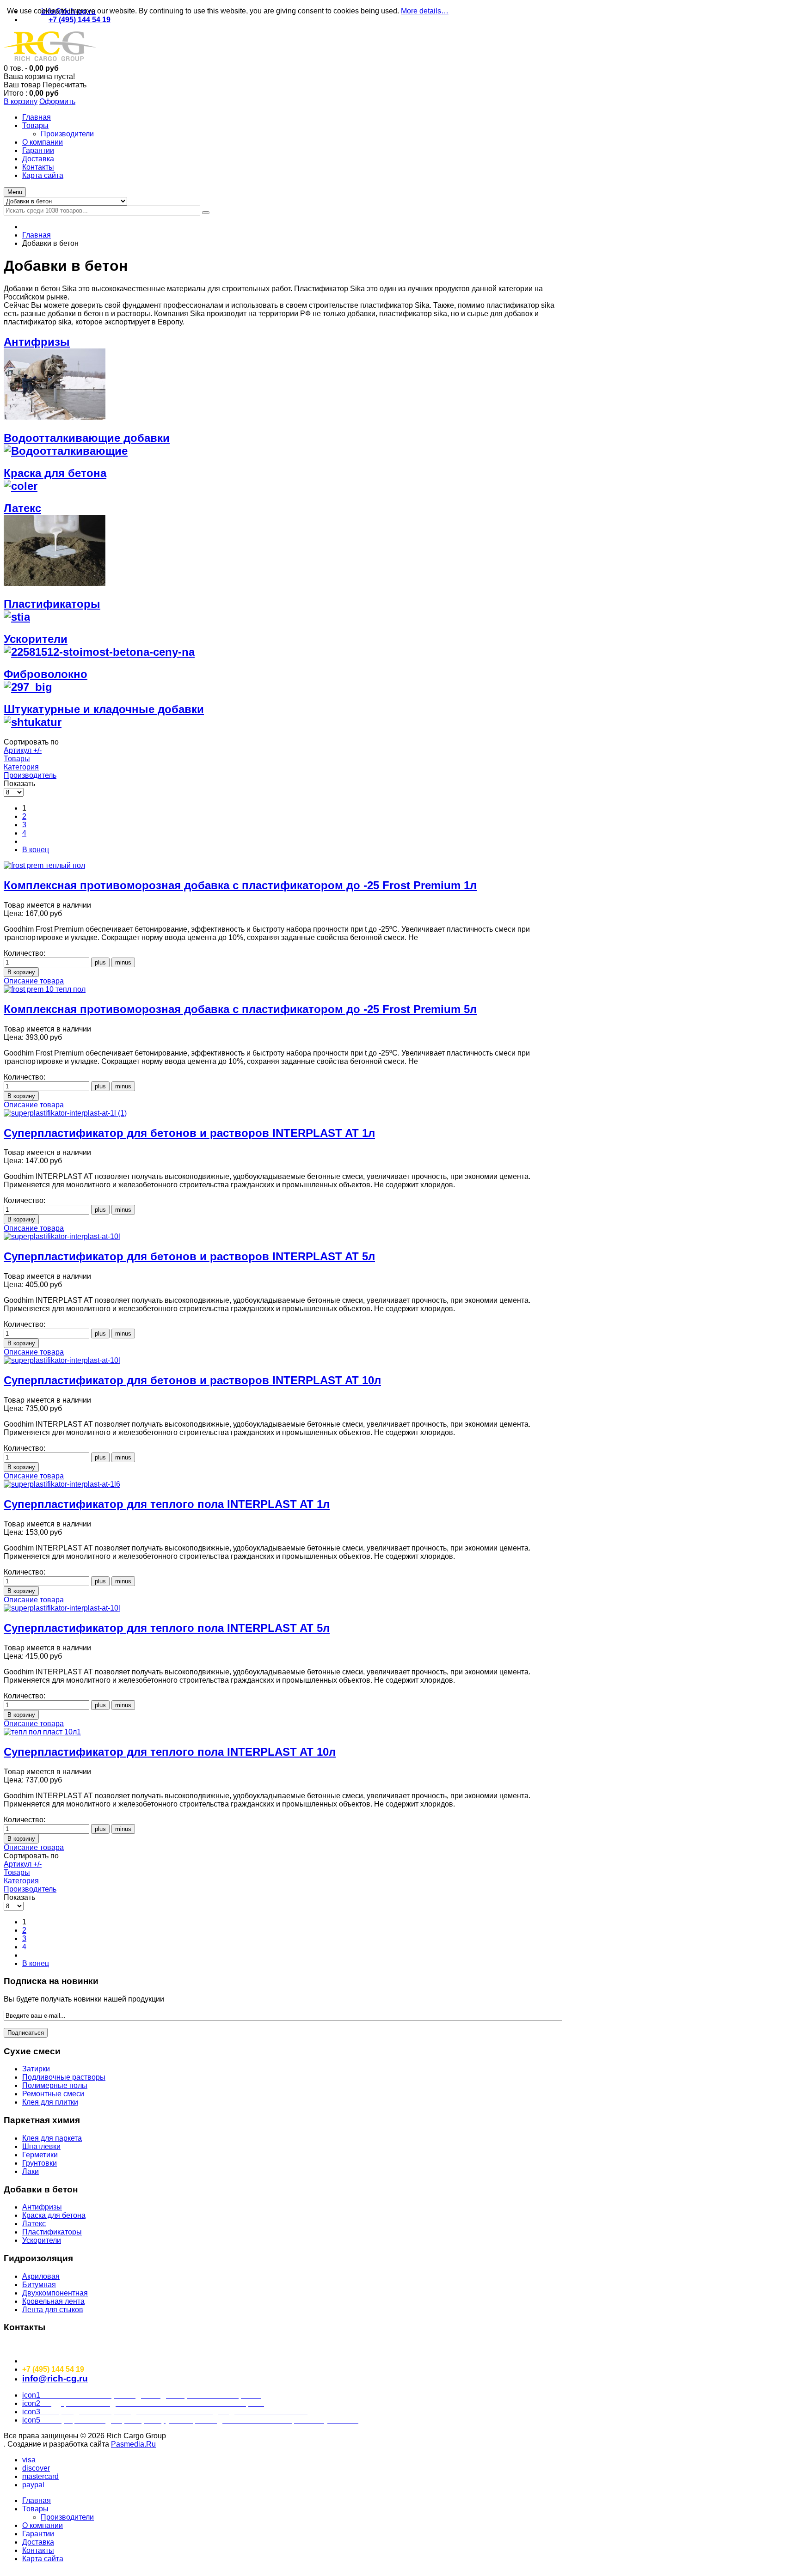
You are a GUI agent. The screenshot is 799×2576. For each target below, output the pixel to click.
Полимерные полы (55, 2085)
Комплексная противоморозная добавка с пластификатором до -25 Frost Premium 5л (240, 1009)
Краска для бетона (54, 2215)
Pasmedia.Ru (133, 2444)
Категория (21, 767)
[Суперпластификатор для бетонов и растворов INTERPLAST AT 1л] (65, 1113)
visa (29, 2460)
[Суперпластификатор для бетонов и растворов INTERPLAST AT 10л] (62, 1360)
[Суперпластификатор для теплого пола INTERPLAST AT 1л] (62, 1484)
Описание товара (34, 981)
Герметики (40, 2155)
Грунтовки (40, 2163)
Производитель (30, 775)
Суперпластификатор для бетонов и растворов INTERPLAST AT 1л (189, 1133)
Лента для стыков (53, 2310)
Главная (37, 235)
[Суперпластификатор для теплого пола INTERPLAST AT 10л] (42, 1732)
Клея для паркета (52, 2138)
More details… (425, 11)
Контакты (38, 2550)
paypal (33, 2485)
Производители (67, 2517)
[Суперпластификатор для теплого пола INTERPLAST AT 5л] (62, 1608)
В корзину (21, 101)
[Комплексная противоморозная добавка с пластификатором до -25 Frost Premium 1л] (44, 865)
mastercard (40, 2476)
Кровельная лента (53, 2301)
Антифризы (42, 2207)
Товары (17, 759)
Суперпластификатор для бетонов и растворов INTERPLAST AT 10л (192, 1380)
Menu (15, 192)
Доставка (38, 2542)
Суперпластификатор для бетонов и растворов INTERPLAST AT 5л (189, 1256)
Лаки (31, 2171)
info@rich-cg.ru (55, 2378)
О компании (43, 2525)
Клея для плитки (50, 2102)
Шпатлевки (41, 2146)
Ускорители (36, 639)
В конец (36, 850)
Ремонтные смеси (53, 2094)
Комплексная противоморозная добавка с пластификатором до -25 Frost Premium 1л (240, 885)
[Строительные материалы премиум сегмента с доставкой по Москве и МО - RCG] (50, 60)
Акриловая (41, 2276)
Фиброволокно (46, 674)
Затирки (36, 2069)
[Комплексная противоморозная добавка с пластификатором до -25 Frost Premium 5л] (45, 989)
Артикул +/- (23, 750)
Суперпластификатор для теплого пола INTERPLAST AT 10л (170, 1752)
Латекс (34, 2224)
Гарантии (38, 2534)
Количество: (25, 953)
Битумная (39, 2285)
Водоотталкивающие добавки (87, 438)
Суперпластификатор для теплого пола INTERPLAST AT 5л (167, 1628)
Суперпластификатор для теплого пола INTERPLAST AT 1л (167, 1504)
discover (36, 2468)
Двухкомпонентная (55, 2293)
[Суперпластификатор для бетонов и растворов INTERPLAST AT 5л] (62, 1236)
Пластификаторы (52, 2232)
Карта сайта (43, 2559)
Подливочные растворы (64, 2077)
